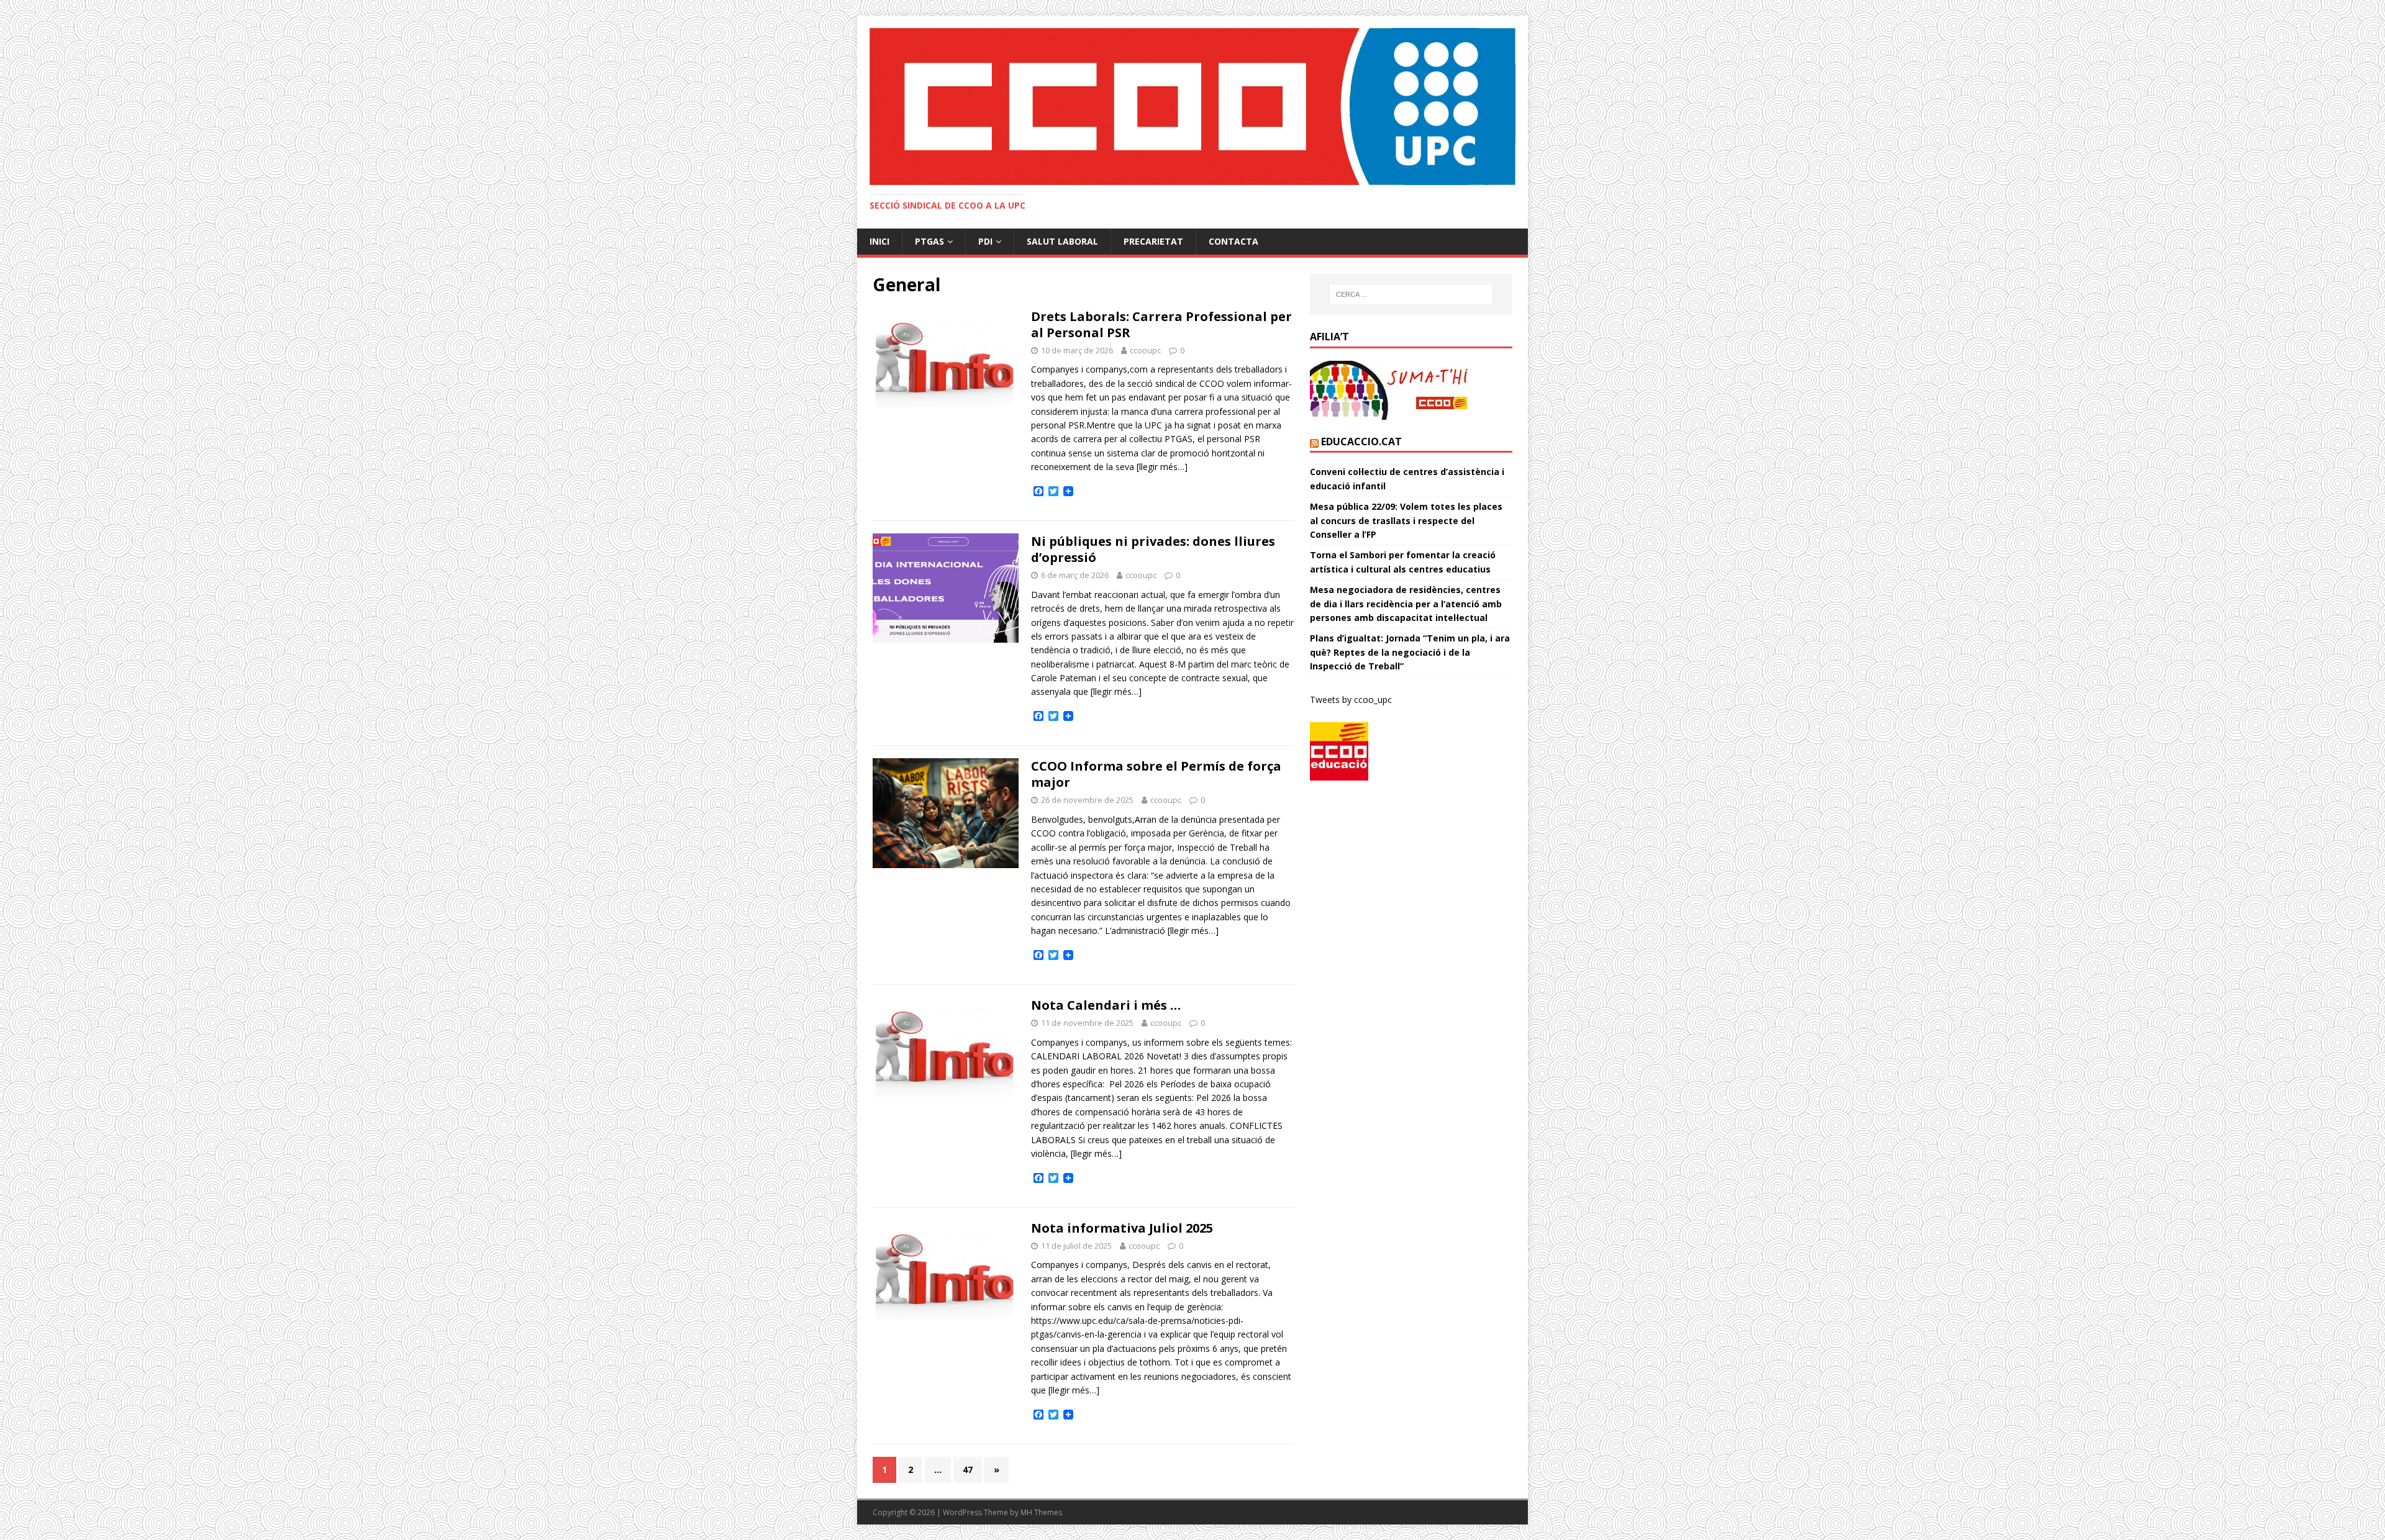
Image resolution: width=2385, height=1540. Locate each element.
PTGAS (929, 241)
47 (968, 1470)
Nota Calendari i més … (1106, 1005)
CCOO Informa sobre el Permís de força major (1156, 774)
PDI (985, 241)
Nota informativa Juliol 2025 (1122, 1228)
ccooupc (1145, 350)
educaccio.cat (1361, 442)
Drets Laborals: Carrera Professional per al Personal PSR (1161, 324)
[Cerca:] (1411, 294)
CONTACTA (1233, 241)
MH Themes (1041, 1512)
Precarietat (1153, 241)
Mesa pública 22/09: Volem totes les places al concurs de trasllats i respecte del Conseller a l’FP (1406, 520)
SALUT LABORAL (1062, 241)
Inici (879, 241)
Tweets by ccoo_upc (1351, 700)
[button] (1192, 106)
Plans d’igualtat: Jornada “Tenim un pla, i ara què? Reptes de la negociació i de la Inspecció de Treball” (1410, 652)
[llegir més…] (1162, 467)
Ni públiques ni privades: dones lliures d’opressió (1153, 549)
